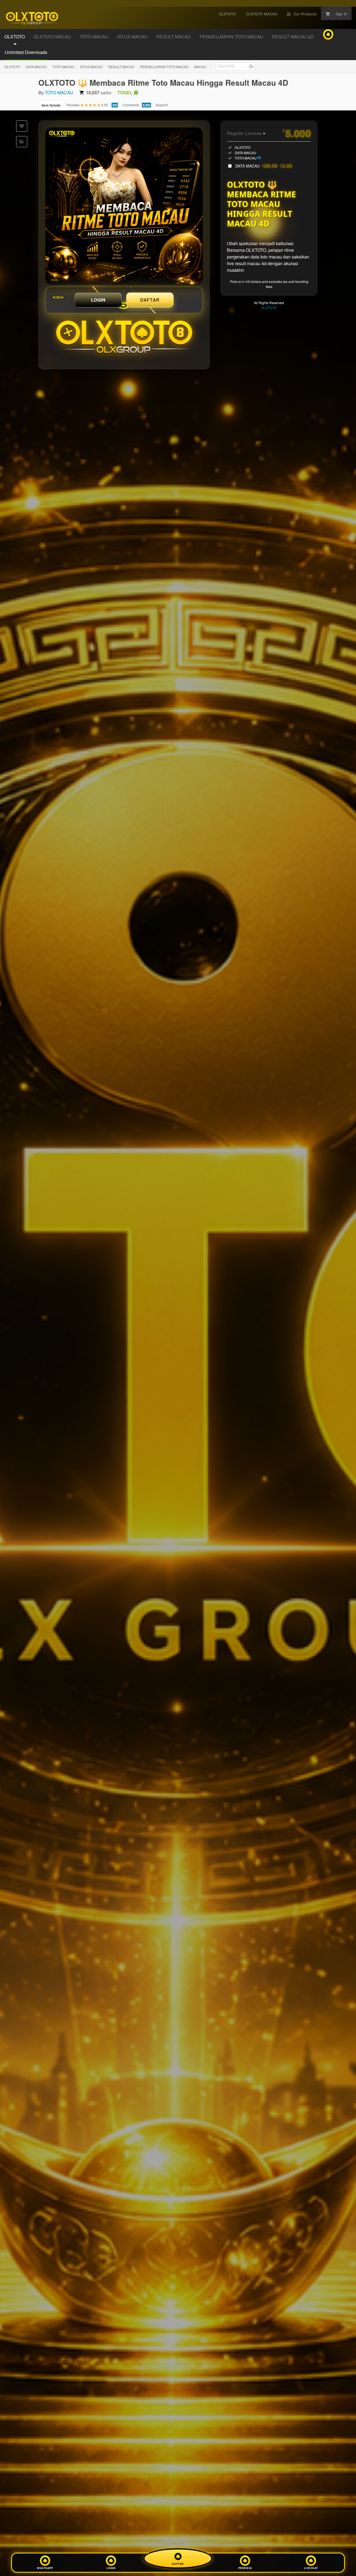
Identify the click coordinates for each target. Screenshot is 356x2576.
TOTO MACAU (64, 67)
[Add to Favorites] (22, 126)
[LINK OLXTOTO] (124, 206)
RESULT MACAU (122, 67)
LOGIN (98, 300)
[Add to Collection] (22, 142)
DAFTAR (150, 300)
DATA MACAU (36, 67)
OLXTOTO (12, 67)
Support (162, 105)
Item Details (51, 105)
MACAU (200, 67)
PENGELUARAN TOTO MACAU (164, 67)
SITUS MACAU (92, 67)
